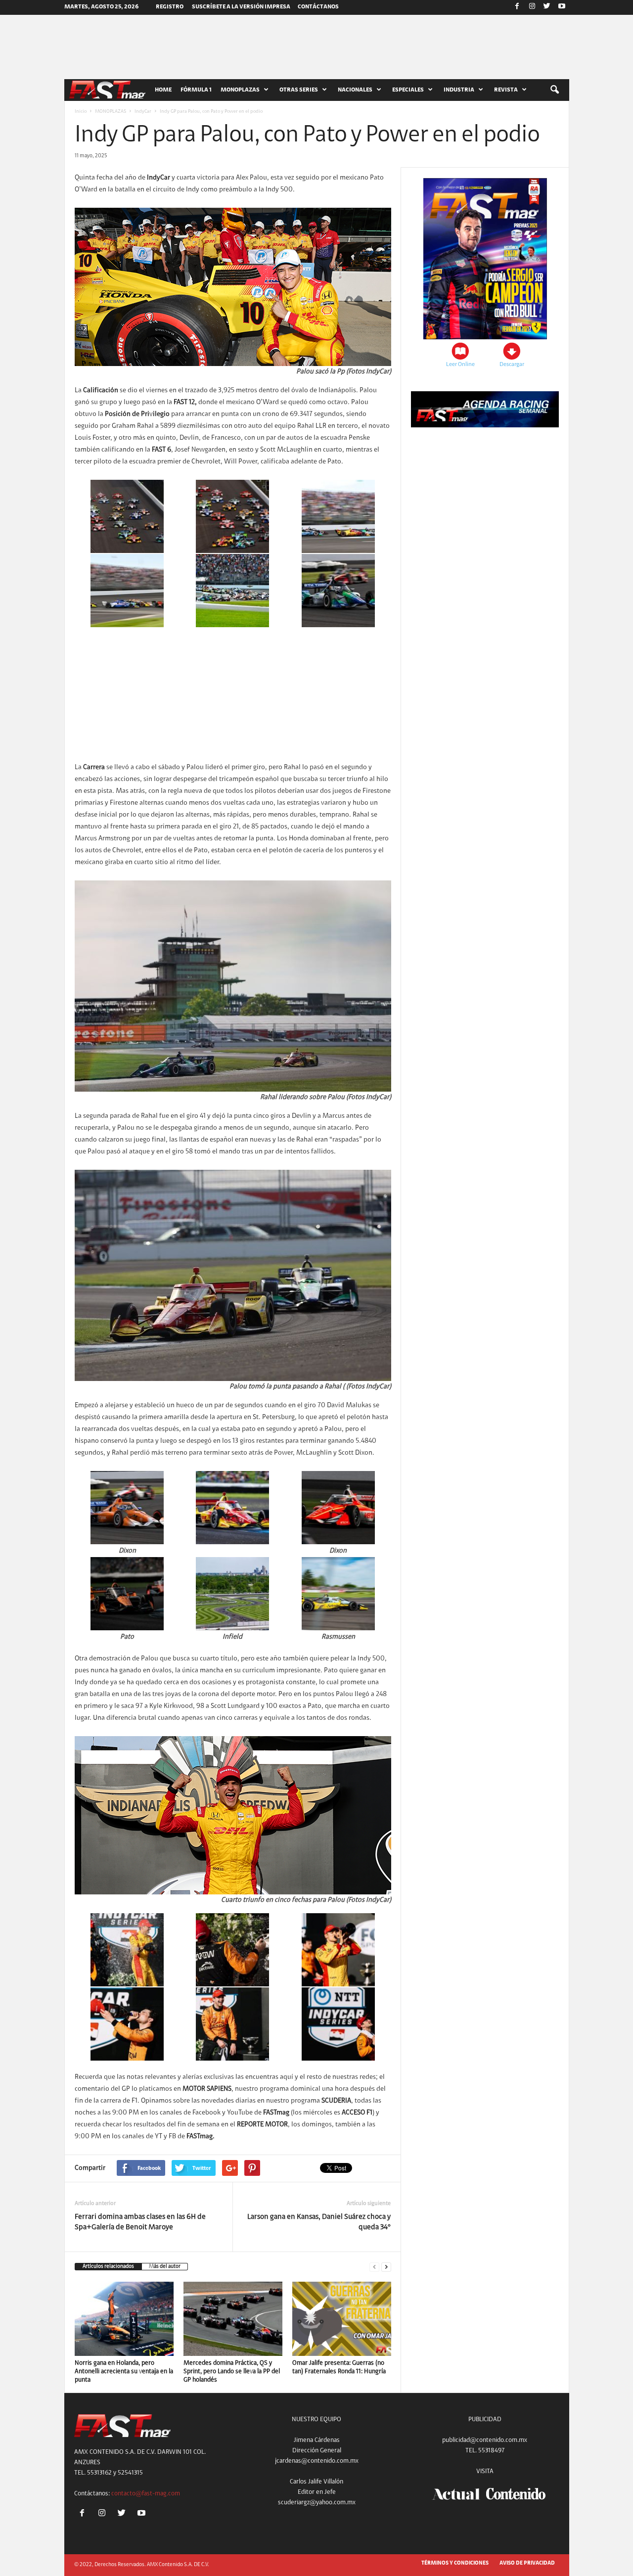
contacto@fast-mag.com (146, 2494)
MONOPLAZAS (111, 112)
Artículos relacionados (108, 2267)
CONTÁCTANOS (318, 7)
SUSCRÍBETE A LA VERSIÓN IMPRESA (241, 7)
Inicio (81, 112)
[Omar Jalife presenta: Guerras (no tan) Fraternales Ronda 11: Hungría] (342, 2319)
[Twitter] (547, 7)
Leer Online (460, 365)
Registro (170, 7)
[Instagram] (532, 7)
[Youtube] (562, 7)
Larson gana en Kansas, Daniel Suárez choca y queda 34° (319, 2222)
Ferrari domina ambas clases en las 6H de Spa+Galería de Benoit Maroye (140, 2222)
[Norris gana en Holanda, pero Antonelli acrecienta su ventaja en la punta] (124, 2319)
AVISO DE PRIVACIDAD (527, 2563)
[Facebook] (517, 7)
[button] (554, 90)
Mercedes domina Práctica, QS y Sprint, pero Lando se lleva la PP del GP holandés (232, 2371)
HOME (163, 90)
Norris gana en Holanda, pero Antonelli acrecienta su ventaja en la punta (124, 2371)
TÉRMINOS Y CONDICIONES (455, 2563)
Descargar (512, 365)
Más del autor (165, 2267)
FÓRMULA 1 (196, 90)
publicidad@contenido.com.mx (485, 2440)
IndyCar (143, 112)
